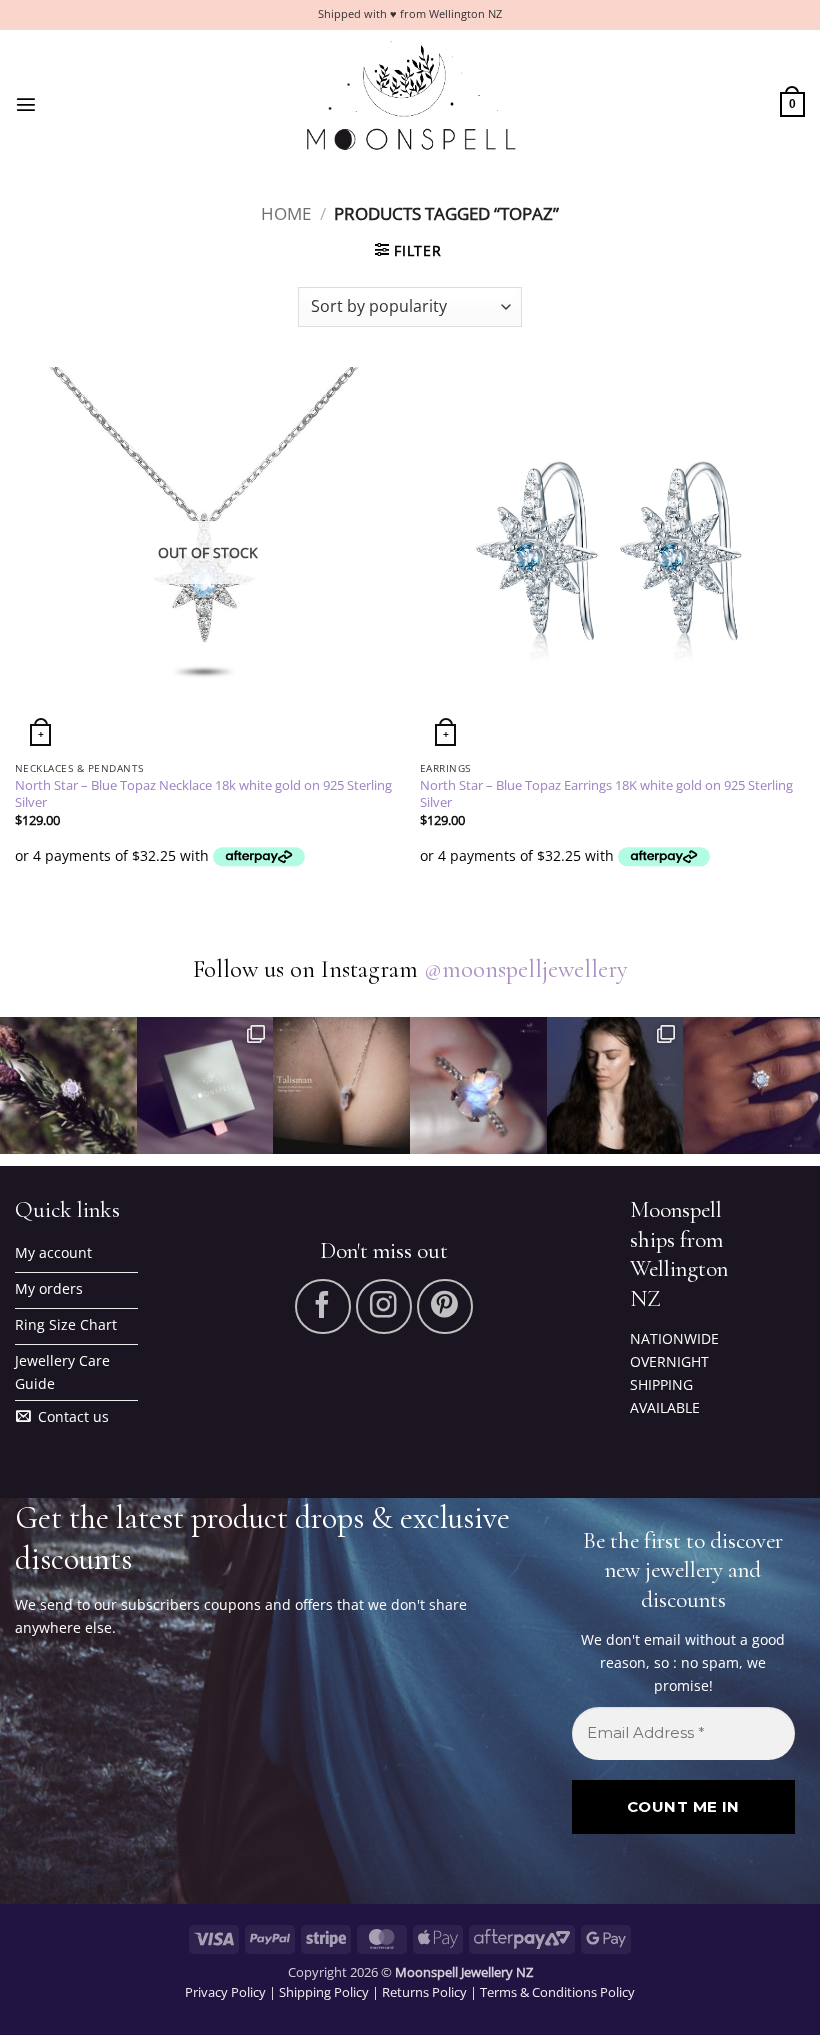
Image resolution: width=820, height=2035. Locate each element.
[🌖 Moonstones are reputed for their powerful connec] (615, 1085)
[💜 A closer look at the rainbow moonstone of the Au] (478, 1085)
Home (286, 213)
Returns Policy (424, 1992)
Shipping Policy (324, 1992)
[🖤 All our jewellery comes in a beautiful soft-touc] (205, 1085)
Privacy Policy (225, 1992)
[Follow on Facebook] (323, 1307)
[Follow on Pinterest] (445, 1307)
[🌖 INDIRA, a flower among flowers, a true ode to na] (68, 1085)
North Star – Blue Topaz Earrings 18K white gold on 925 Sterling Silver (606, 794)
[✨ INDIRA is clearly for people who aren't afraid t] (751, 1085)
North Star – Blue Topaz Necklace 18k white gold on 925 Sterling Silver (203, 794)
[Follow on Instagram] (384, 1307)
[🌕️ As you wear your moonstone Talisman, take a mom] (341, 1085)
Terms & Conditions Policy (557, 1992)
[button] (26, 104)
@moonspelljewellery (526, 969)
